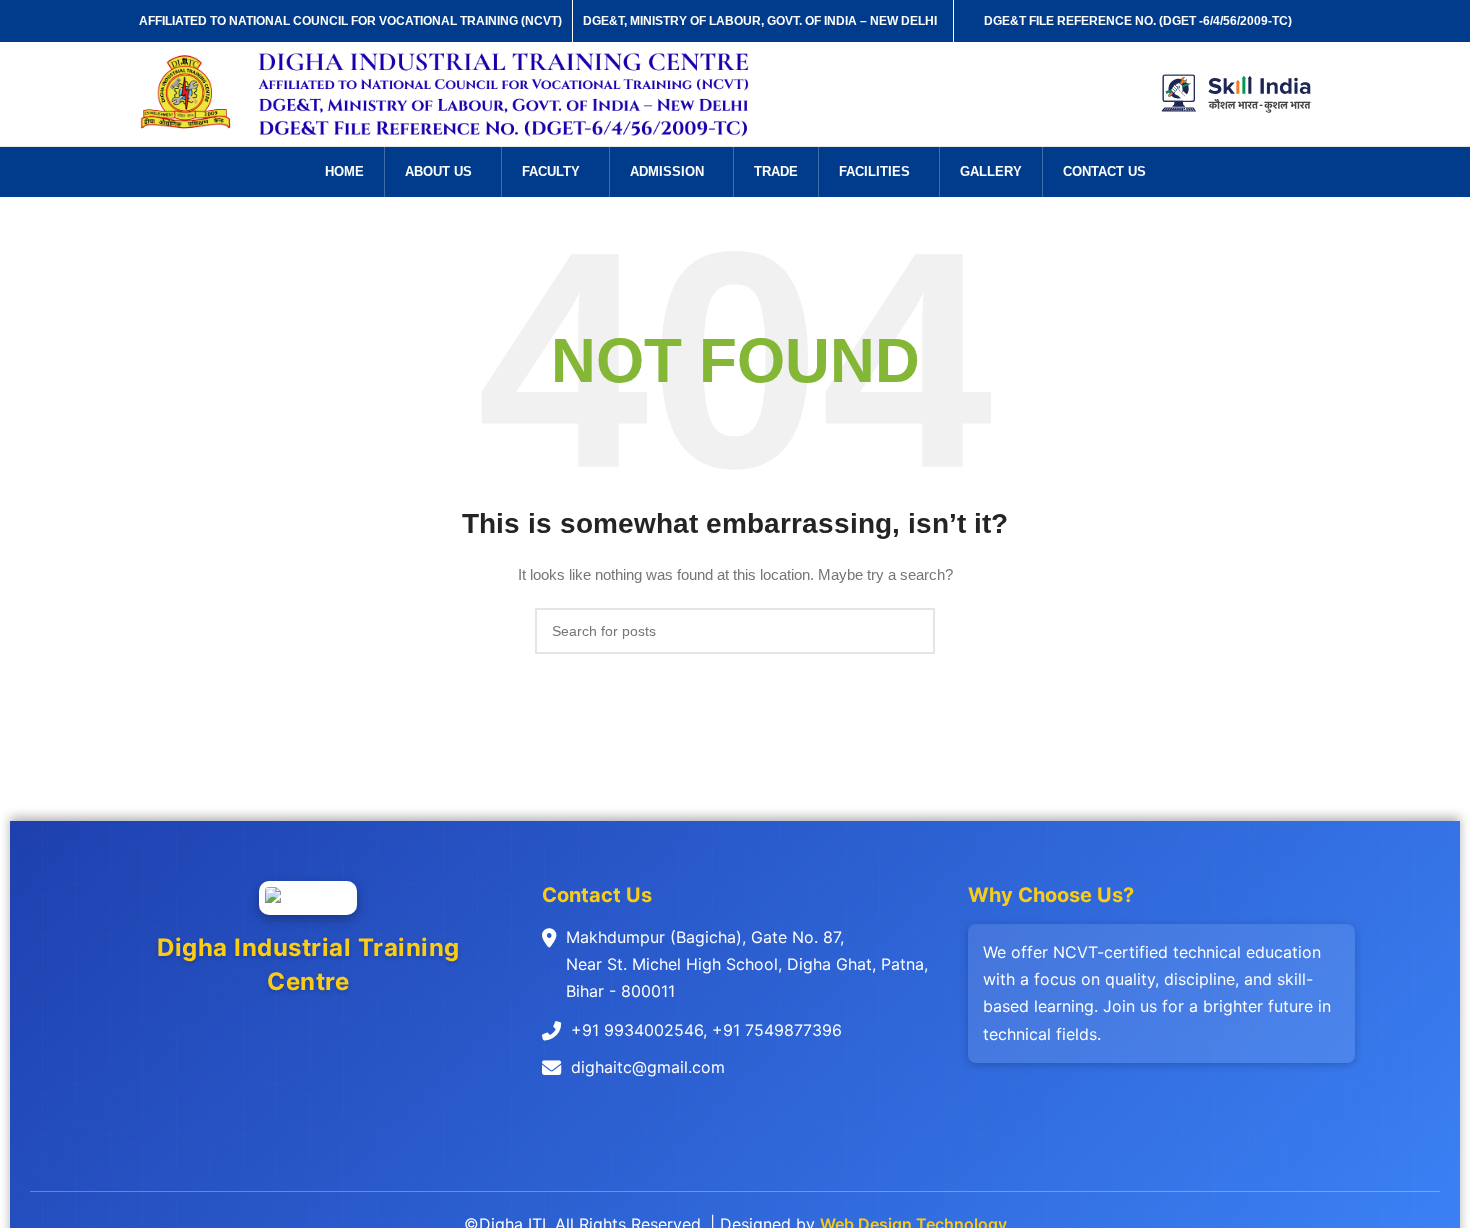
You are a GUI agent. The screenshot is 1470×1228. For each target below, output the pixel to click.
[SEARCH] (912, 631)
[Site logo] (186, 93)
